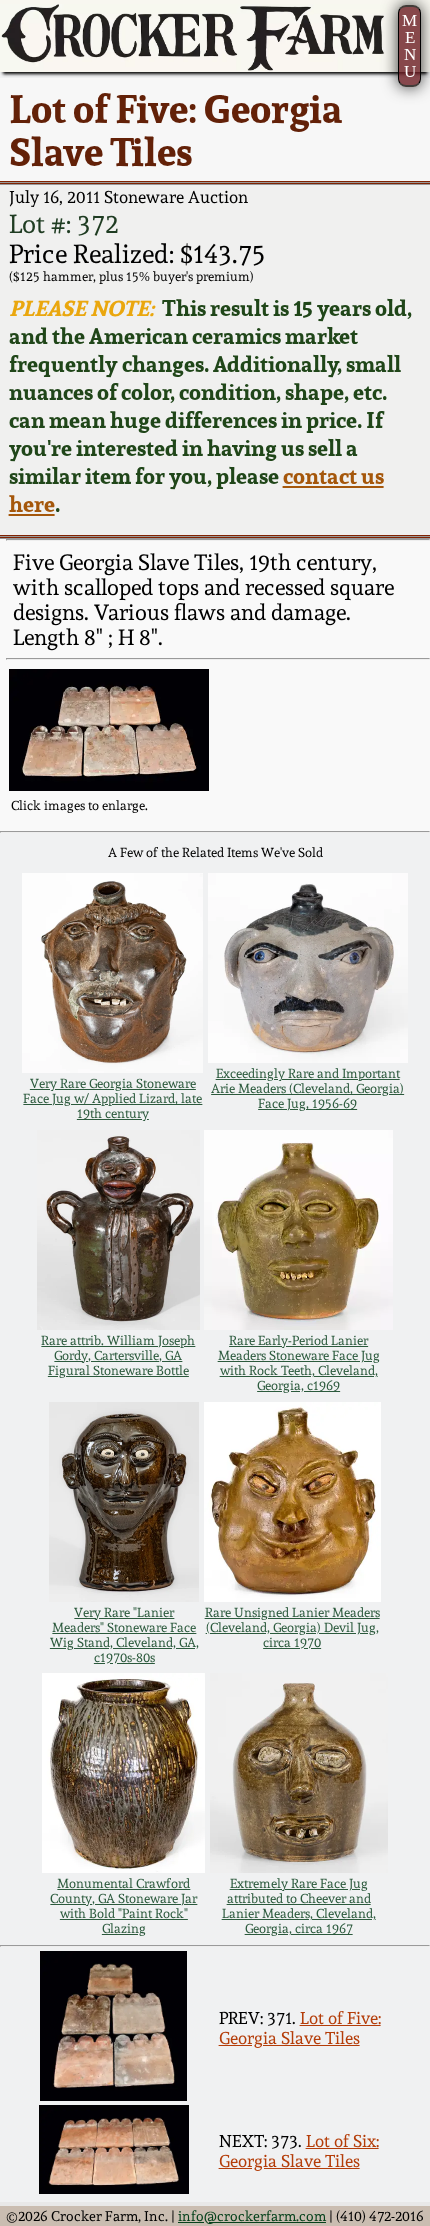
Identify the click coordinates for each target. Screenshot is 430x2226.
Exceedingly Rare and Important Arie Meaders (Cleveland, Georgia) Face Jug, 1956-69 (307, 1088)
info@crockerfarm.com (252, 2216)
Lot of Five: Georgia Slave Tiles (300, 2028)
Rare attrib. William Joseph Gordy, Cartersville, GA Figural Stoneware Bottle (118, 1355)
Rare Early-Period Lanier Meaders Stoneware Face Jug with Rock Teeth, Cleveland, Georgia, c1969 (299, 1363)
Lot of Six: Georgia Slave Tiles (299, 2151)
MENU (409, 46)
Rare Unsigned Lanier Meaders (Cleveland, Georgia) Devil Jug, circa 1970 (292, 1627)
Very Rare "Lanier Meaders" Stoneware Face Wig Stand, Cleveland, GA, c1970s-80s (124, 1635)
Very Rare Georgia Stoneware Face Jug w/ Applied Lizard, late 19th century (112, 1098)
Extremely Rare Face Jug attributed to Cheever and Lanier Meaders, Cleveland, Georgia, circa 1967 (299, 1906)
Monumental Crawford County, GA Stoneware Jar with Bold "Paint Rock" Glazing (123, 1906)
